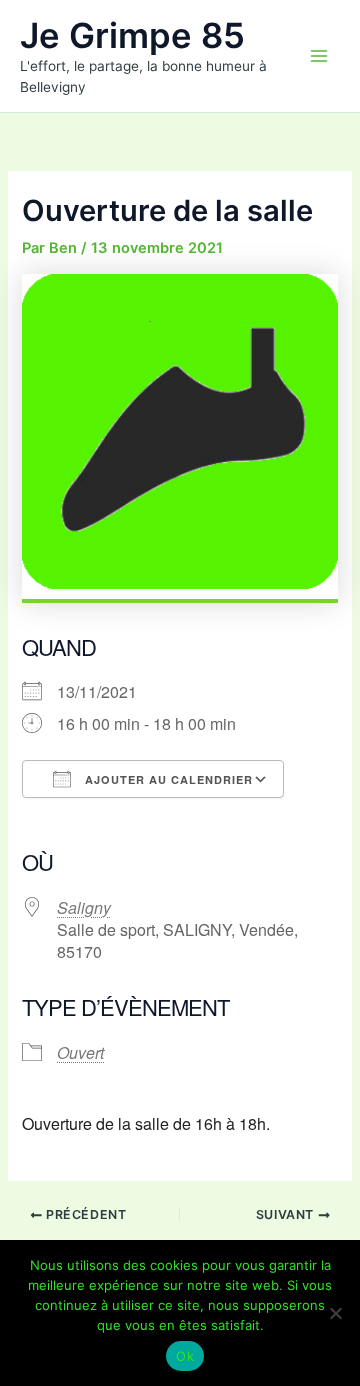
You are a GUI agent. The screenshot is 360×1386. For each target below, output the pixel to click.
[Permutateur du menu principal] (319, 56)
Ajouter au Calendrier (167, 779)
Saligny (84, 907)
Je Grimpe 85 (132, 35)
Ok (185, 1356)
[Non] (335, 1313)
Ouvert (80, 1052)
